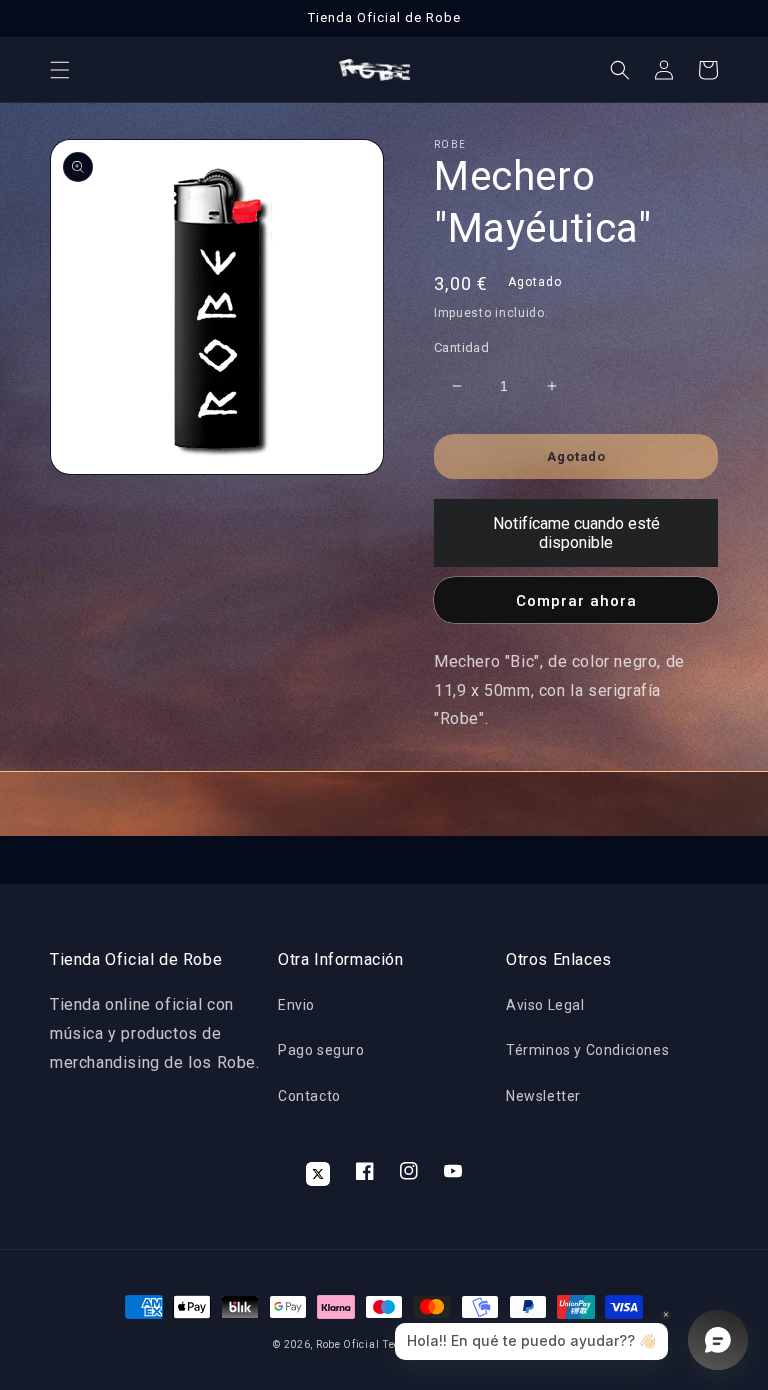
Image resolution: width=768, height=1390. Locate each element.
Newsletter (543, 1096)
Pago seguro (321, 1050)
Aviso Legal (545, 1005)
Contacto (309, 1096)
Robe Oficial (347, 1344)
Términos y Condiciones (587, 1050)
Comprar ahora (576, 601)
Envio (296, 1005)
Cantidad (461, 347)
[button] (60, 70)
